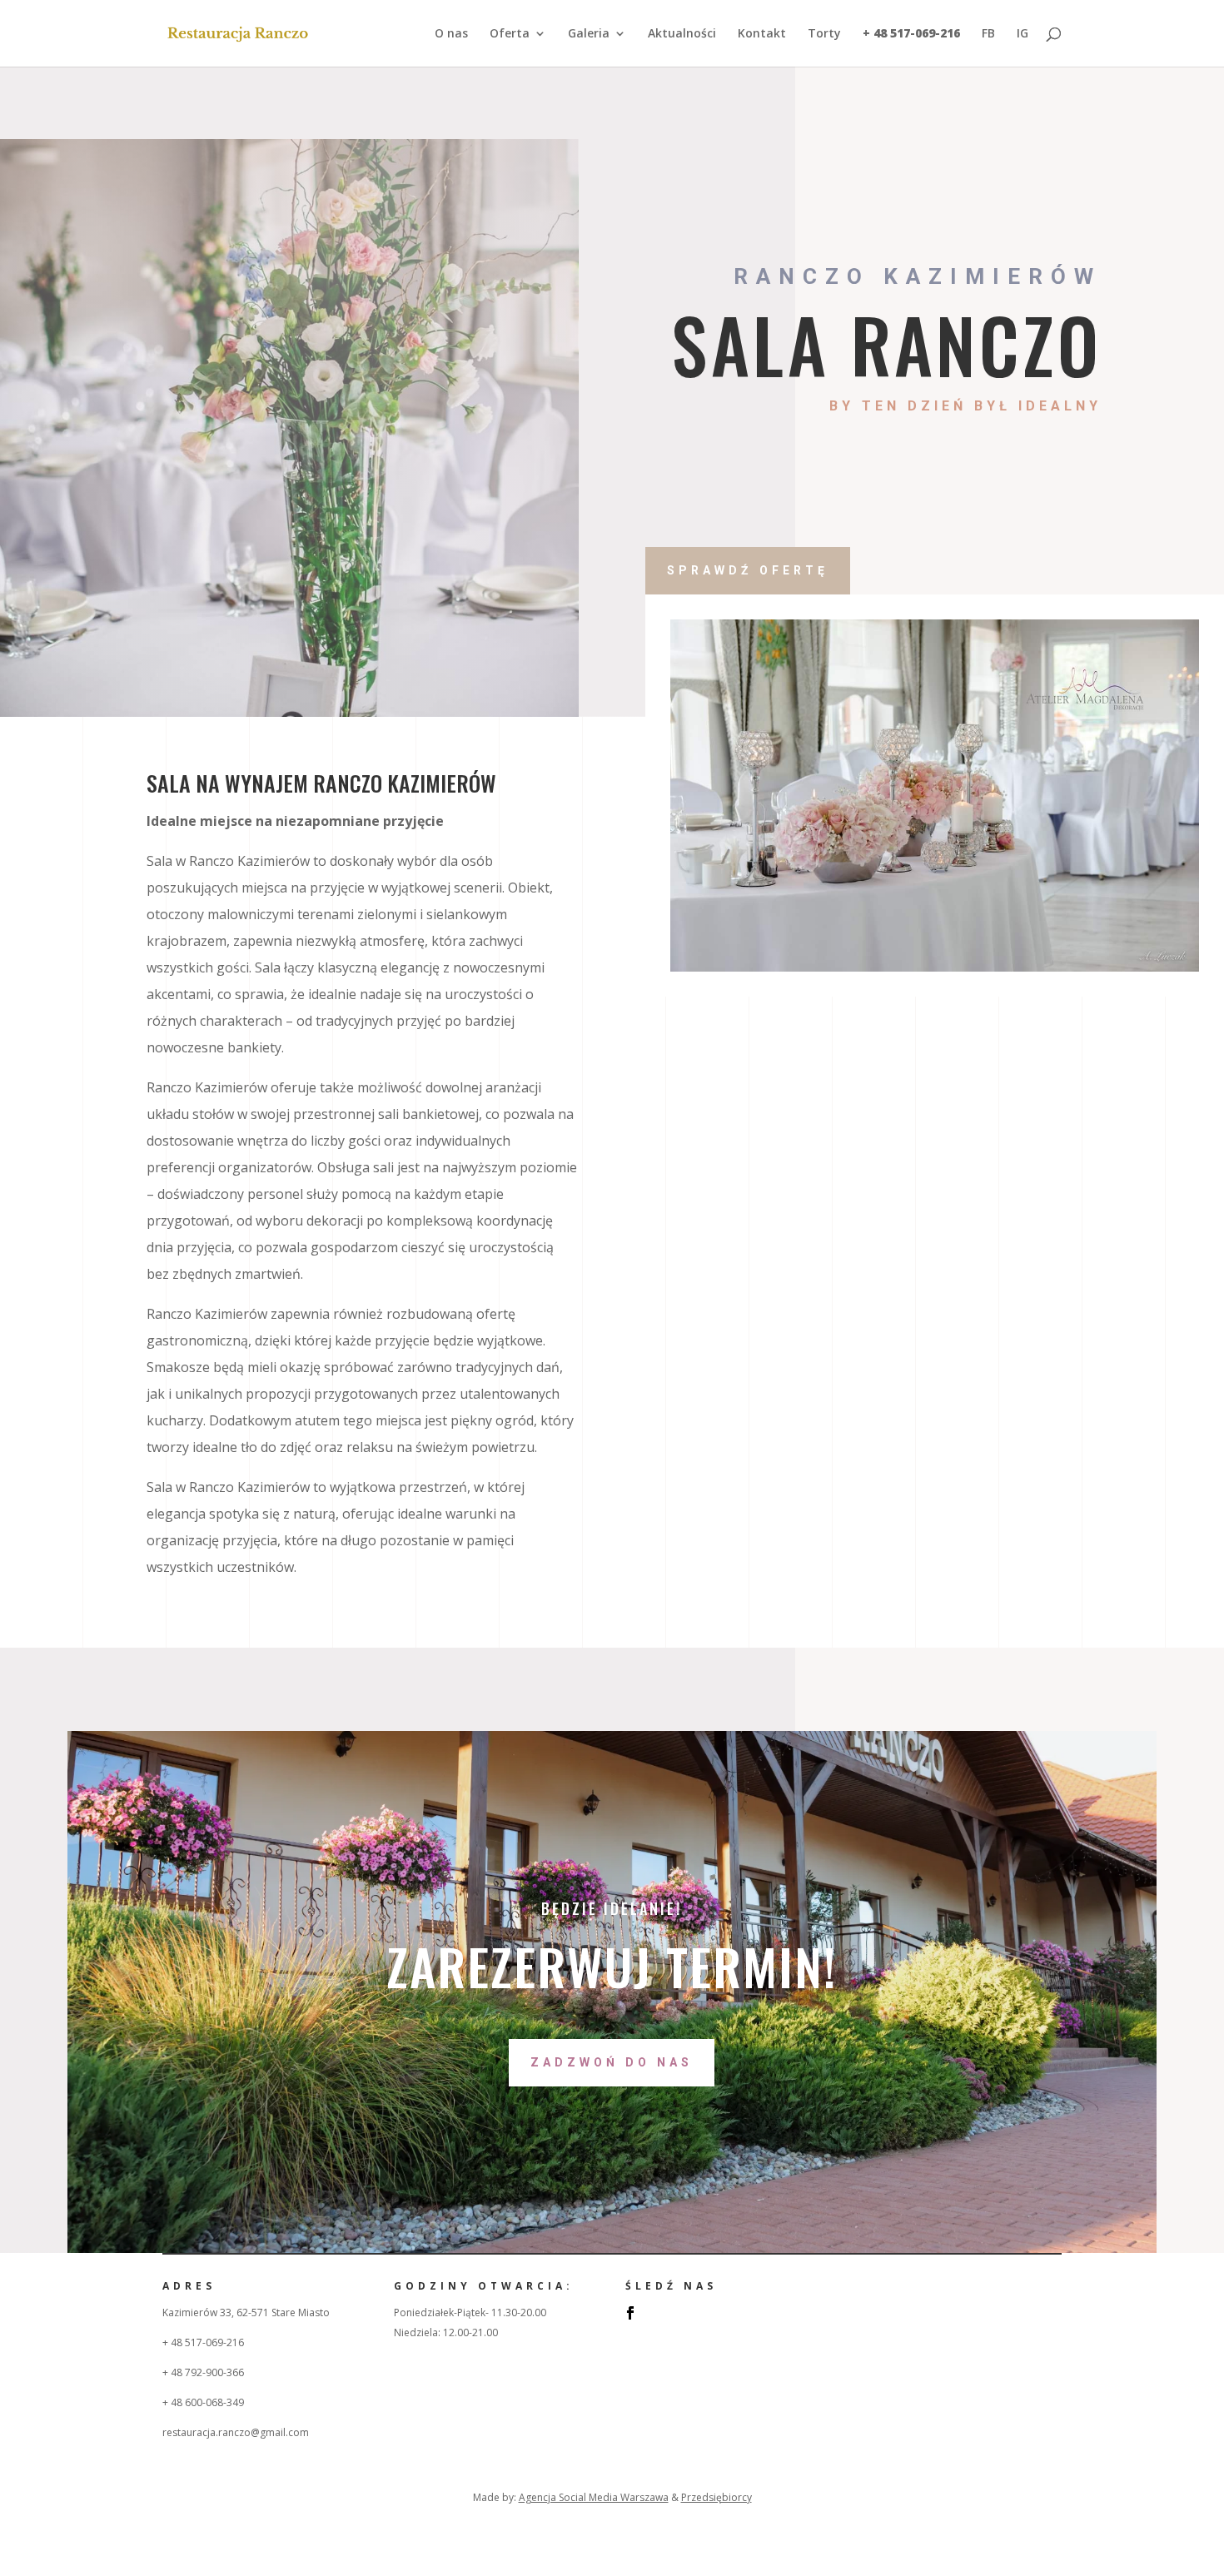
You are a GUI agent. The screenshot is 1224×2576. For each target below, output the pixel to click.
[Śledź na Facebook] (630, 2313)
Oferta (510, 34)
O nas (451, 34)
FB (988, 34)
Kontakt (762, 34)
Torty (824, 34)
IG (1022, 34)
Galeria (589, 34)
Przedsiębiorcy (716, 2497)
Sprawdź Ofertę (748, 570)
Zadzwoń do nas (612, 2062)
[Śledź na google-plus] (664, 2313)
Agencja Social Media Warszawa (594, 2497)
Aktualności (682, 34)
